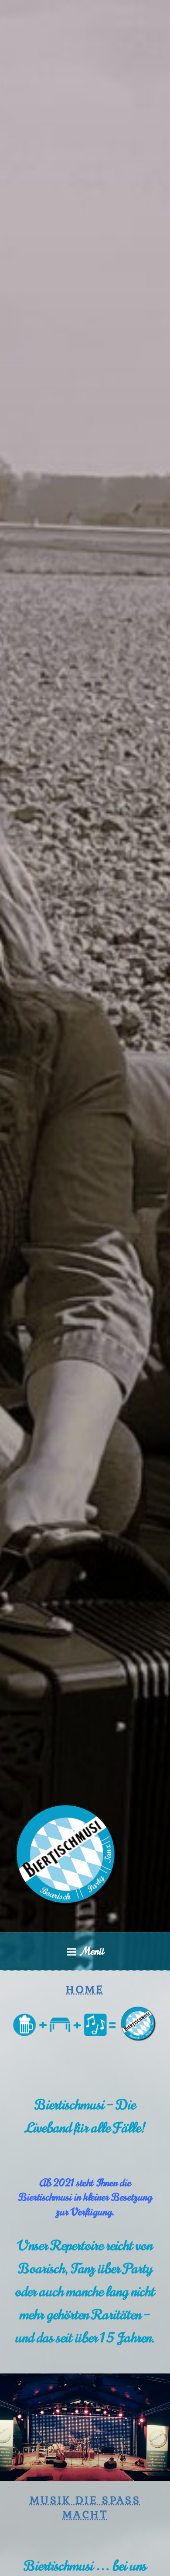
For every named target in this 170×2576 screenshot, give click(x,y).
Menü (93, 1951)
